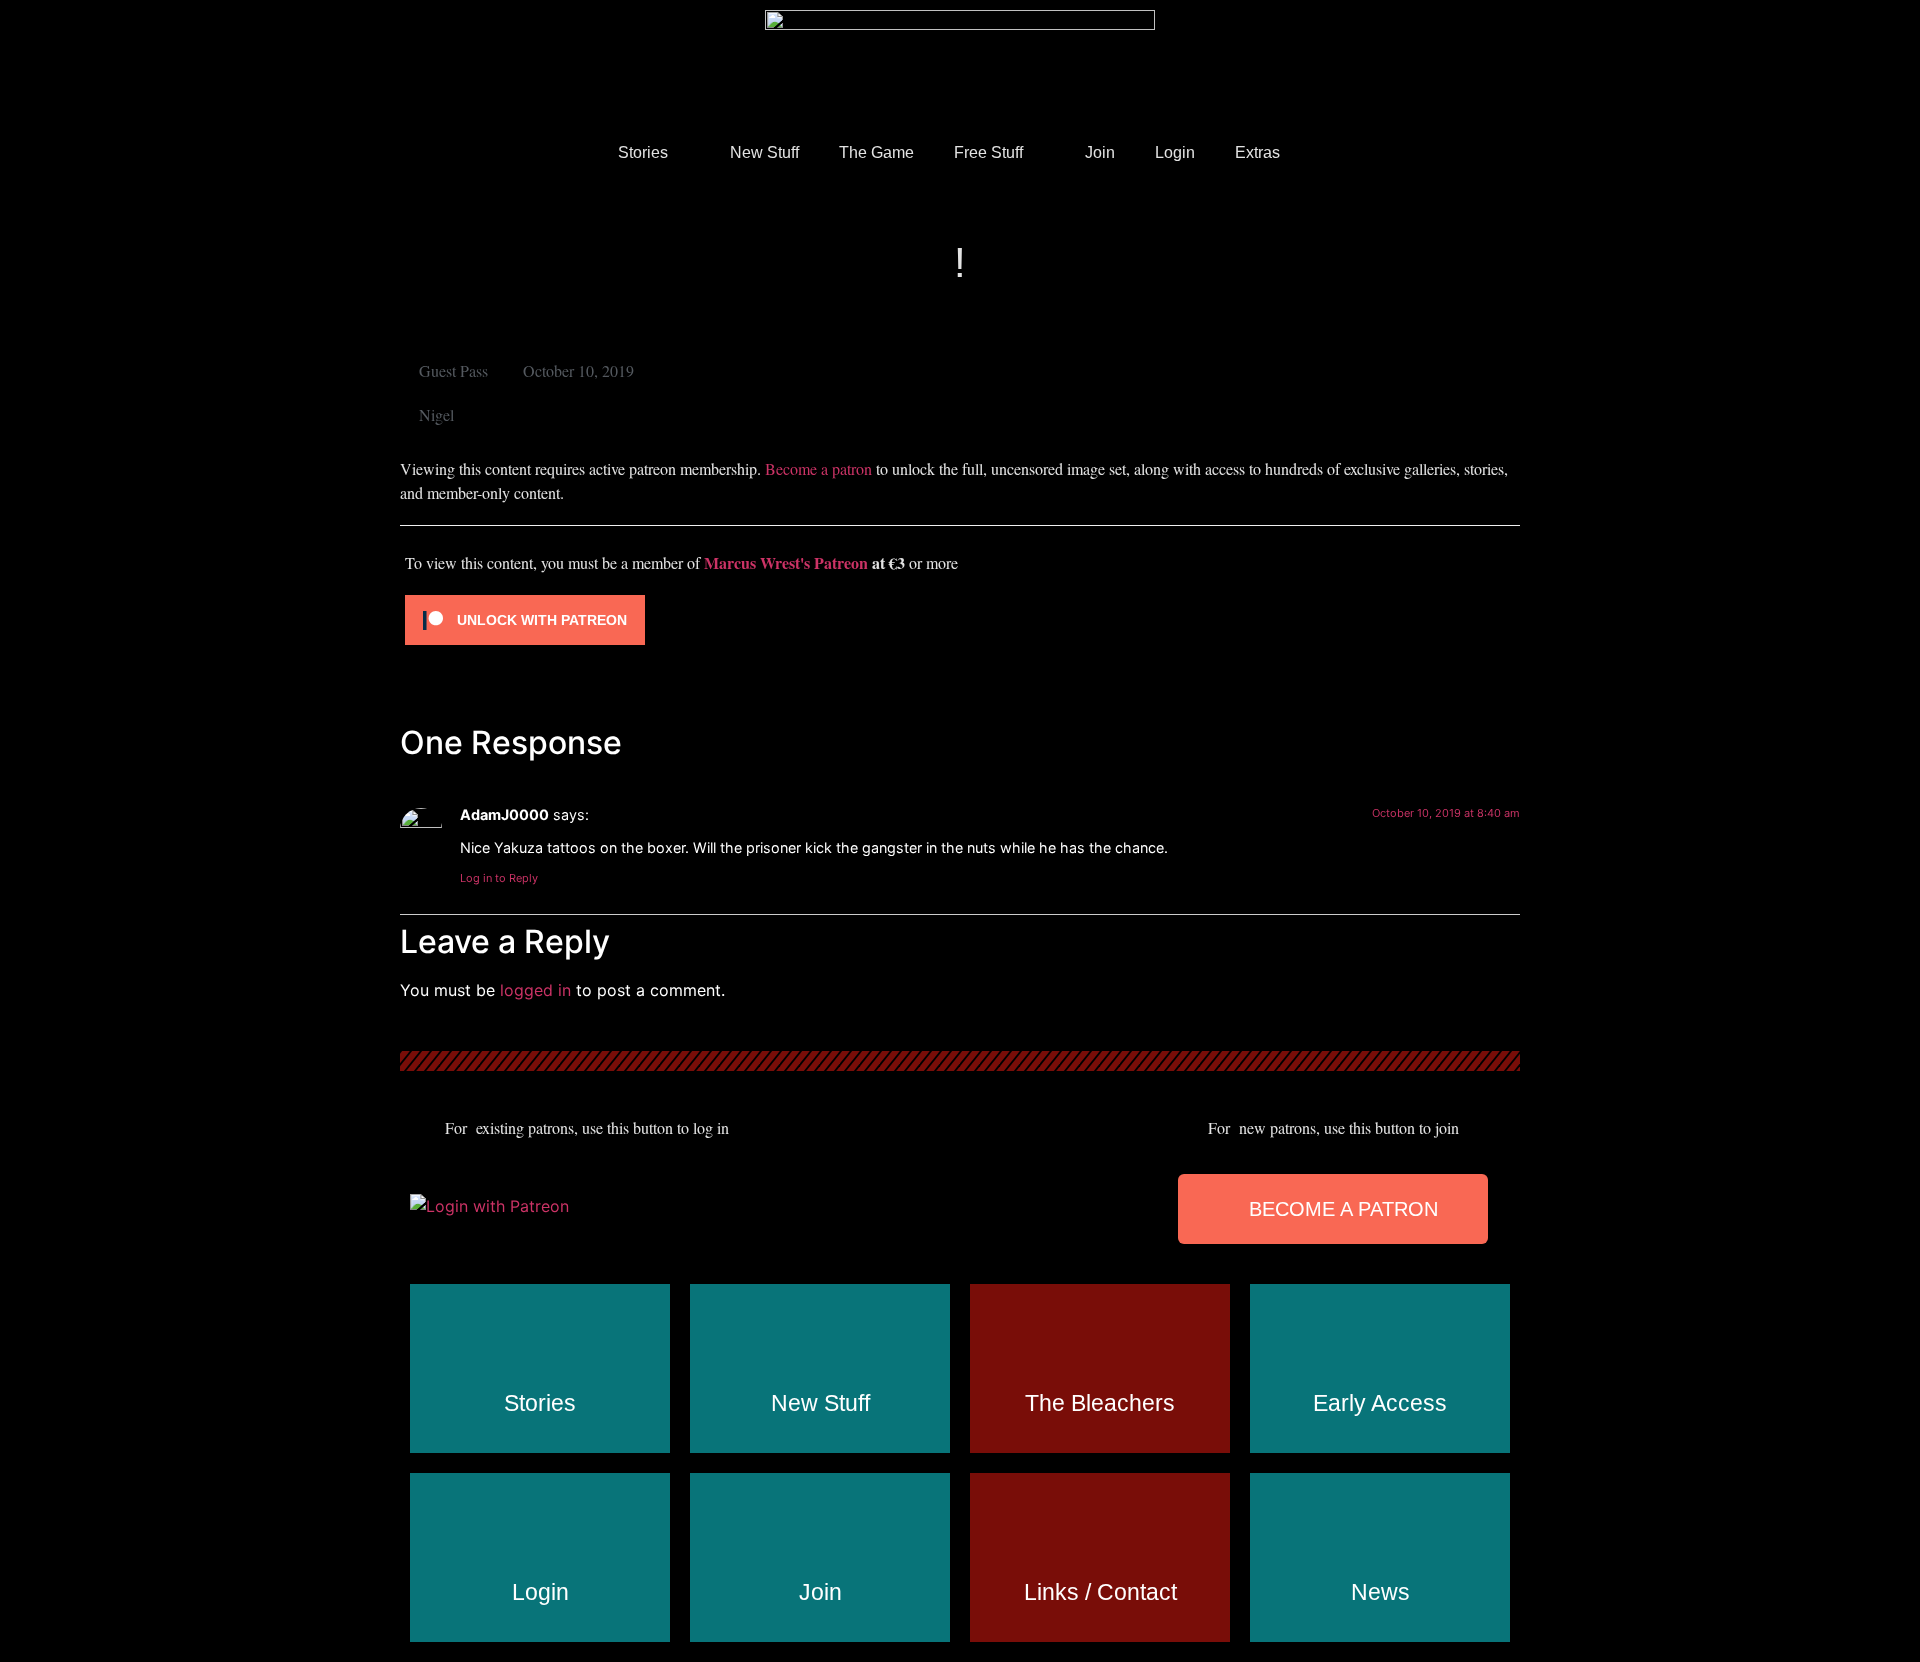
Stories (643, 152)
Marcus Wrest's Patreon (786, 562)
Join (1100, 152)
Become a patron (818, 468)
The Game (876, 152)
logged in (535, 990)
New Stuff (764, 152)
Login (1175, 152)
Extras (1257, 152)
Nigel (436, 414)
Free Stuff (988, 152)
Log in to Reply (499, 878)
